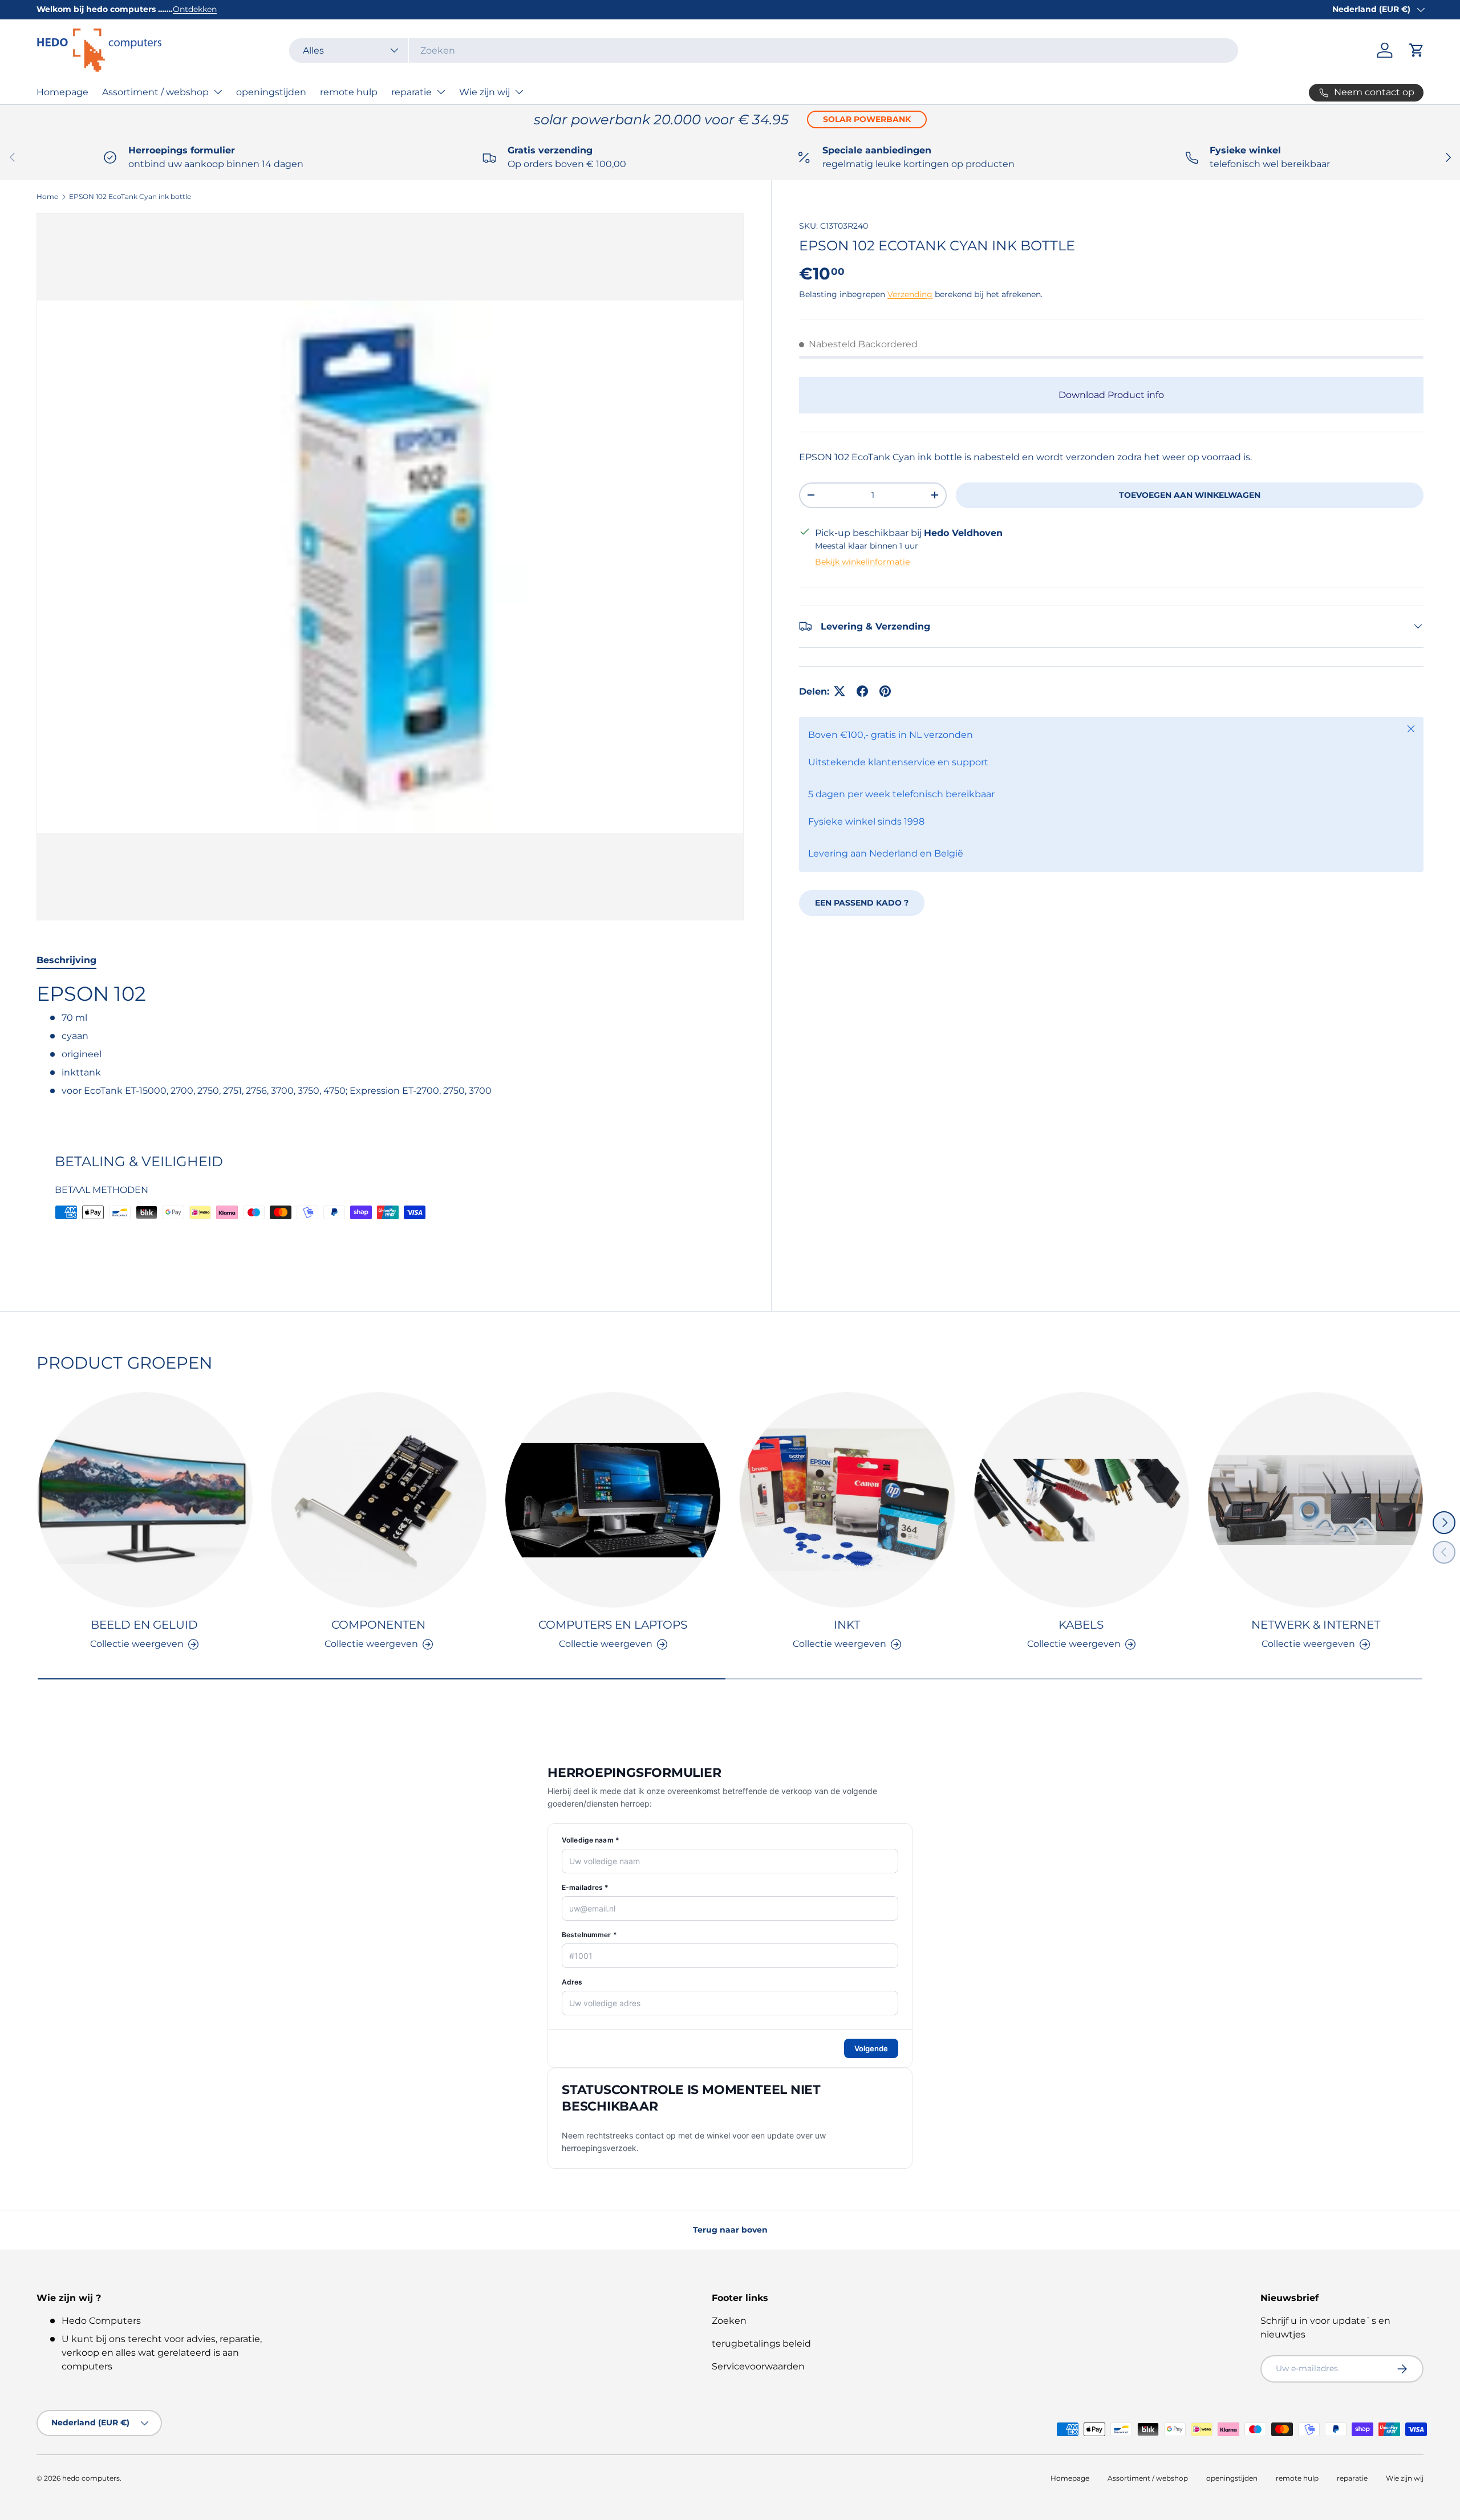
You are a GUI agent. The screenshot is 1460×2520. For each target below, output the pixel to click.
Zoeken (729, 2321)
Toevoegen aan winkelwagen (1190, 494)
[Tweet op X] (839, 691)
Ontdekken (195, 9)
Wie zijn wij (484, 92)
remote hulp (349, 92)
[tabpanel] (390, 1044)
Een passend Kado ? (862, 902)
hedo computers (91, 2478)
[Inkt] (847, 1500)
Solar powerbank (867, 119)
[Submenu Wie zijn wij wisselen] (519, 92)
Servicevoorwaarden (758, 2366)
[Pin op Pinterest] (885, 691)
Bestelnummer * (589, 1935)
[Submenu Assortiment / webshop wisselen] (218, 92)
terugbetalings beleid (761, 2344)
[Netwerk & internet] (1315, 1500)
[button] (1417, 50)
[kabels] (1082, 1500)
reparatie (411, 92)
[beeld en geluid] (145, 1500)
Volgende (871, 2048)
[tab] (66, 960)
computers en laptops (613, 1625)
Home (47, 196)
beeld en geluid (144, 1625)
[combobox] (764, 50)
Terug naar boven (730, 2230)
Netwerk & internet (1316, 1625)
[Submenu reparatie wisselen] (441, 92)
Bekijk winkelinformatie (862, 561)
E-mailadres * (585, 1887)
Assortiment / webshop (155, 92)
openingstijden (271, 92)
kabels (1081, 1625)
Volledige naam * (591, 1840)
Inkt (847, 1625)
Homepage (62, 92)
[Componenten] (379, 1500)
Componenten (378, 1625)
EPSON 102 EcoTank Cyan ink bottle (130, 196)
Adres (572, 1982)
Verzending (910, 294)
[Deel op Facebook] (862, 691)
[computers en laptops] (613, 1500)
